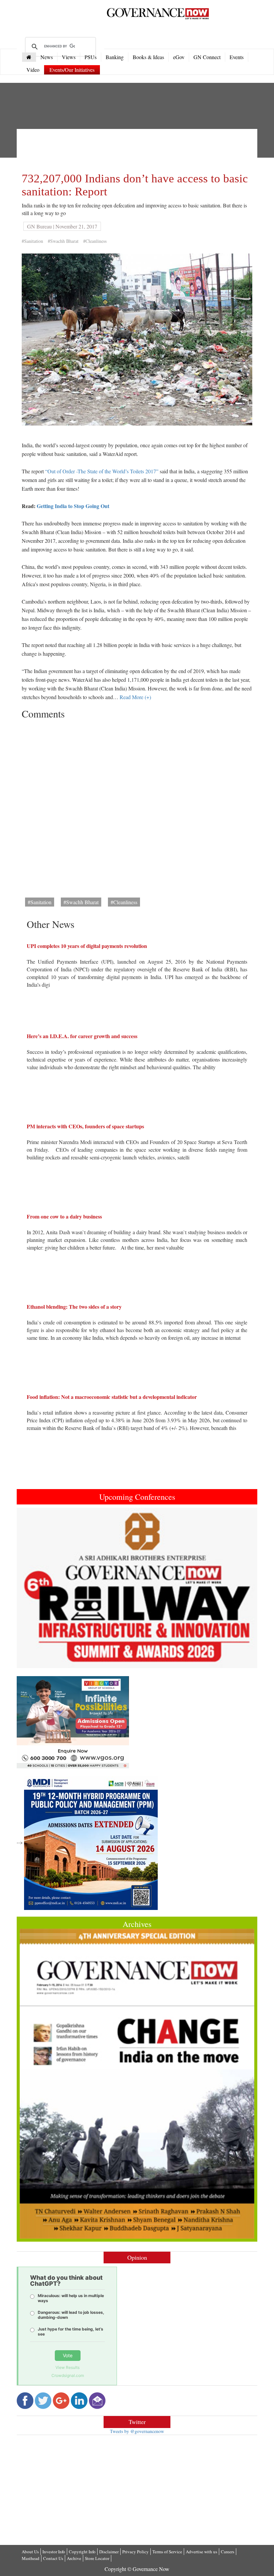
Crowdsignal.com (68, 2375)
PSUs (91, 57)
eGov (179, 57)
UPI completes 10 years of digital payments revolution (87, 946)
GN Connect (207, 57)
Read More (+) (135, 697)
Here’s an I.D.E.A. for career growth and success (82, 1036)
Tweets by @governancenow (137, 2431)
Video (33, 70)
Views (69, 57)
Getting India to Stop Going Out (73, 506)
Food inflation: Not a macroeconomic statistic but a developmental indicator (112, 1397)
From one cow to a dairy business (64, 1216)
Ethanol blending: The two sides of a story (74, 1307)
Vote (68, 2355)
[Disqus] (137, 806)
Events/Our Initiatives (72, 70)
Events (237, 57)
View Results (67, 2367)
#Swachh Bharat (63, 241)
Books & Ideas (148, 57)
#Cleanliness (95, 241)
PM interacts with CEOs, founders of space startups (85, 1126)
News (47, 57)
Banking (115, 57)
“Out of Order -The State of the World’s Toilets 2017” (102, 471)
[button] (35, 1588)
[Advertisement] (143, 149)
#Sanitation (32, 241)
